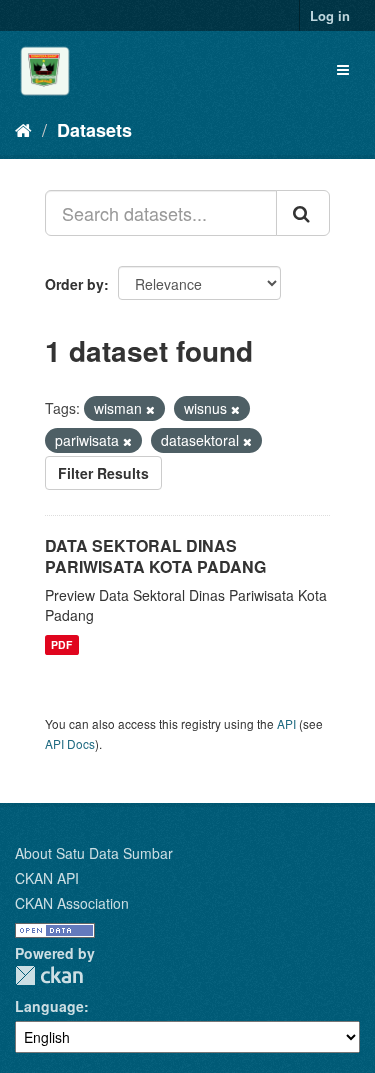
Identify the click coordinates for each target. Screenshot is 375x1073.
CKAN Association (72, 903)
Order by (74, 284)
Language (49, 1006)
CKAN (49, 975)
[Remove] (150, 409)
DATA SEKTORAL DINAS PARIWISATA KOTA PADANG (155, 556)
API (286, 723)
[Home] (23, 129)
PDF (61, 644)
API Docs (70, 743)
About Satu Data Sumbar (94, 853)
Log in (330, 15)
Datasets (94, 130)
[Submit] (303, 213)
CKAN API (47, 878)
